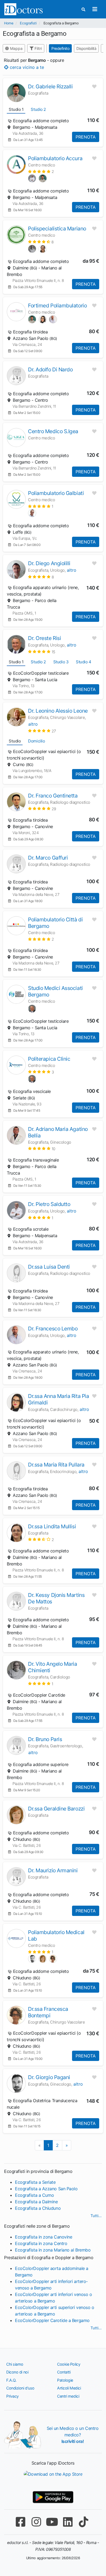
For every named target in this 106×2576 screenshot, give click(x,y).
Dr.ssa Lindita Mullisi (52, 1526)
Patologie (65, 2380)
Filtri (38, 48)
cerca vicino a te (26, 67)
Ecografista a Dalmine (36, 2202)
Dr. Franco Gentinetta (53, 796)
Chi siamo (15, 2364)
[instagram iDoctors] (36, 2522)
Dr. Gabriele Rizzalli (50, 86)
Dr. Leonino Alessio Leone (58, 711)
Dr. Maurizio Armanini (53, 1870)
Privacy (13, 2396)
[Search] (83, 9)
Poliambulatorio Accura (55, 158)
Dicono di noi (17, 2372)
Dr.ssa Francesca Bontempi (48, 2012)
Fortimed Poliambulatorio (57, 305)
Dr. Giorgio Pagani (49, 2077)
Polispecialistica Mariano (57, 229)
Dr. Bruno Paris (45, 1739)
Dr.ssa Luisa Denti (49, 1267)
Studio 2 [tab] (38, 109)
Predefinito (60, 48)
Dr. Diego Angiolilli (49, 563)
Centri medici (68, 2396)
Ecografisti (28, 23)
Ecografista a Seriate (35, 2182)
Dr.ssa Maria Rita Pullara (56, 1465)
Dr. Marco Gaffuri (48, 858)
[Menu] (95, 9)
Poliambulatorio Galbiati (56, 493)
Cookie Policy (69, 2364)
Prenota (86, 137)
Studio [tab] (15, 741)
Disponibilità (86, 48)
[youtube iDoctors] (52, 2522)
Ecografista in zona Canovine (43, 2237)
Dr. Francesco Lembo (53, 1329)
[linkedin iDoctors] (68, 2522)
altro (72, 570)
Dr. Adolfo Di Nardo (50, 369)
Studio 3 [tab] (61, 662)
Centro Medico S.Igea (53, 431)
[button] (41, 171)
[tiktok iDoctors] (83, 2522)
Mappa (16, 48)
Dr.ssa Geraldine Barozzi (56, 1809)
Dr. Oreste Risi (44, 638)
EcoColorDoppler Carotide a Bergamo (52, 2320)
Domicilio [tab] (36, 741)
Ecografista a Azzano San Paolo (46, 2189)
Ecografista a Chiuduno (38, 2208)
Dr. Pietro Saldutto (49, 1204)
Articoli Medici (69, 2388)
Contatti (64, 2372)
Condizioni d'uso (20, 2388)
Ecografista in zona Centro (41, 2243)
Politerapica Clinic (49, 1059)
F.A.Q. (11, 2380)
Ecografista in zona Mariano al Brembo (53, 2250)
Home (9, 23)
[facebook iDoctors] (20, 2522)
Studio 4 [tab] (83, 662)
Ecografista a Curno (34, 2195)
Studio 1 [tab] (16, 109)
